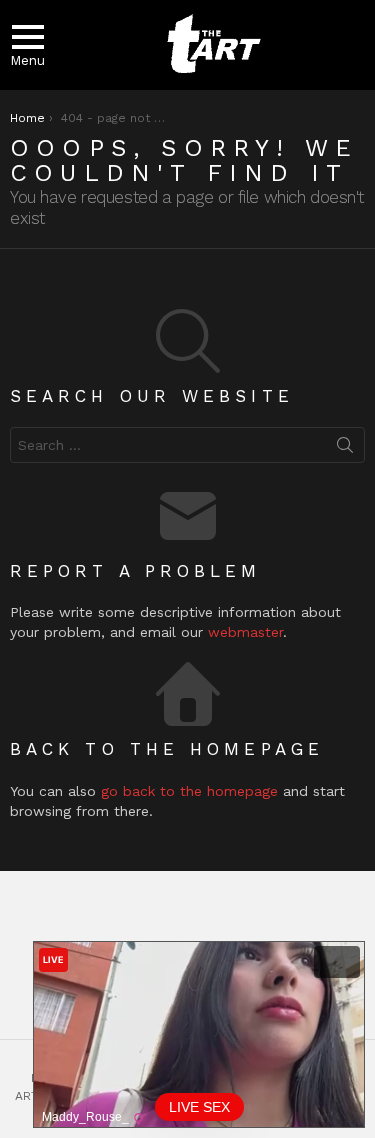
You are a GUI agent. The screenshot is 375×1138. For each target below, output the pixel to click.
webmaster (245, 632)
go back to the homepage (189, 791)
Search (345, 449)
